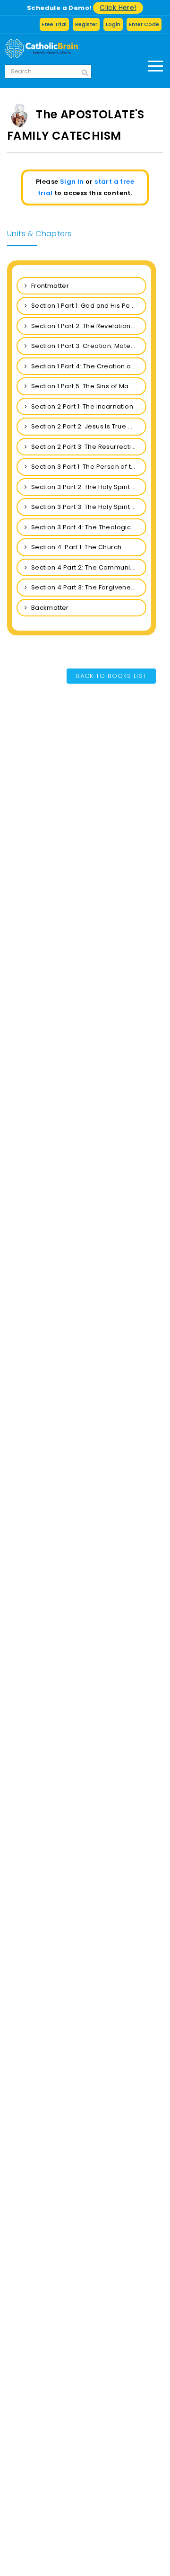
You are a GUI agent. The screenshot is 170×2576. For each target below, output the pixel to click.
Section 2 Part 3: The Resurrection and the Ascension (88, 447)
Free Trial (54, 24)
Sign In (72, 182)
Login (113, 24)
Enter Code (144, 24)
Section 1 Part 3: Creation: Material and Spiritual (88, 346)
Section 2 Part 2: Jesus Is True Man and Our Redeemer (88, 426)
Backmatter (49, 608)
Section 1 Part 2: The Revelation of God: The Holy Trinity (88, 326)
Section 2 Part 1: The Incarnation (81, 406)
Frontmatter (49, 286)
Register (86, 24)
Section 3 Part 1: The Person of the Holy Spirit (88, 467)
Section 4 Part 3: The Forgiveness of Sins (88, 587)
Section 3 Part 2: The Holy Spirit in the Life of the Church (88, 487)
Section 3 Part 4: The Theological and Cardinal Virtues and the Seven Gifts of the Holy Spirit (88, 527)
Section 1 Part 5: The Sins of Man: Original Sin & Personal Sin (88, 386)
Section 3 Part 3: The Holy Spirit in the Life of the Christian (88, 507)
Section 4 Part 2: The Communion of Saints (88, 567)
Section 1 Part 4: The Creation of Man (88, 366)
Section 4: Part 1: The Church (75, 547)
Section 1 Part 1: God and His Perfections (88, 306)
